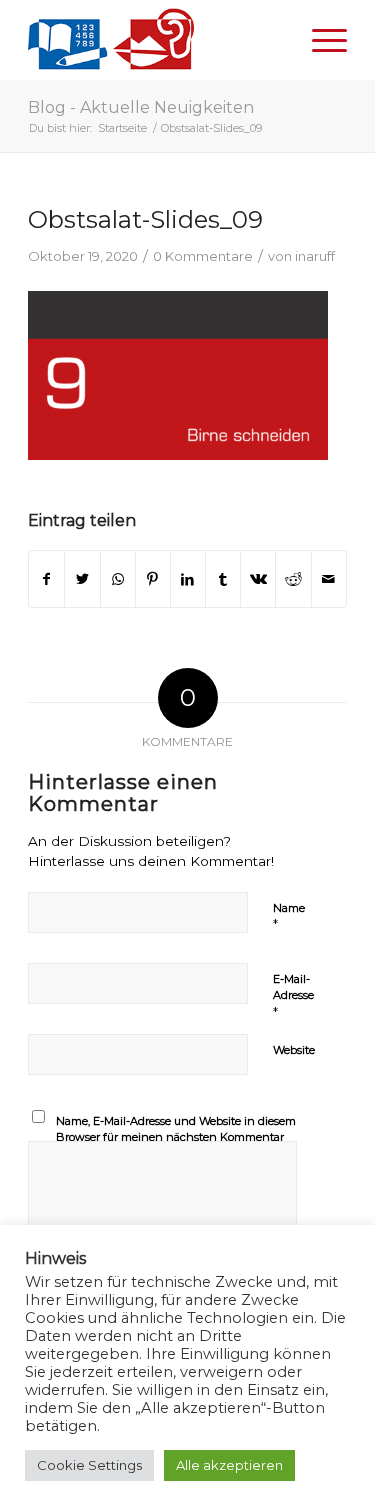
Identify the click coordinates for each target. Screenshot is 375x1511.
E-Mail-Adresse (293, 996)
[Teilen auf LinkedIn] (188, 579)
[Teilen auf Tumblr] (223, 579)
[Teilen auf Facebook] (46, 579)
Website (294, 1050)
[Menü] (319, 40)
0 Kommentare (203, 256)
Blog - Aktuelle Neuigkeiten (141, 107)
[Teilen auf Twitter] (82, 579)
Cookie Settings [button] (89, 1465)
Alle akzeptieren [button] (229, 1465)
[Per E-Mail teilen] (329, 579)
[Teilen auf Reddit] (293, 579)
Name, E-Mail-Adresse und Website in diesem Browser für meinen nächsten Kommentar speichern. (176, 1137)
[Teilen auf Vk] (258, 579)
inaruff (315, 256)
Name (289, 917)
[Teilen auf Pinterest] (153, 579)
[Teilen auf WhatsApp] (118, 579)
